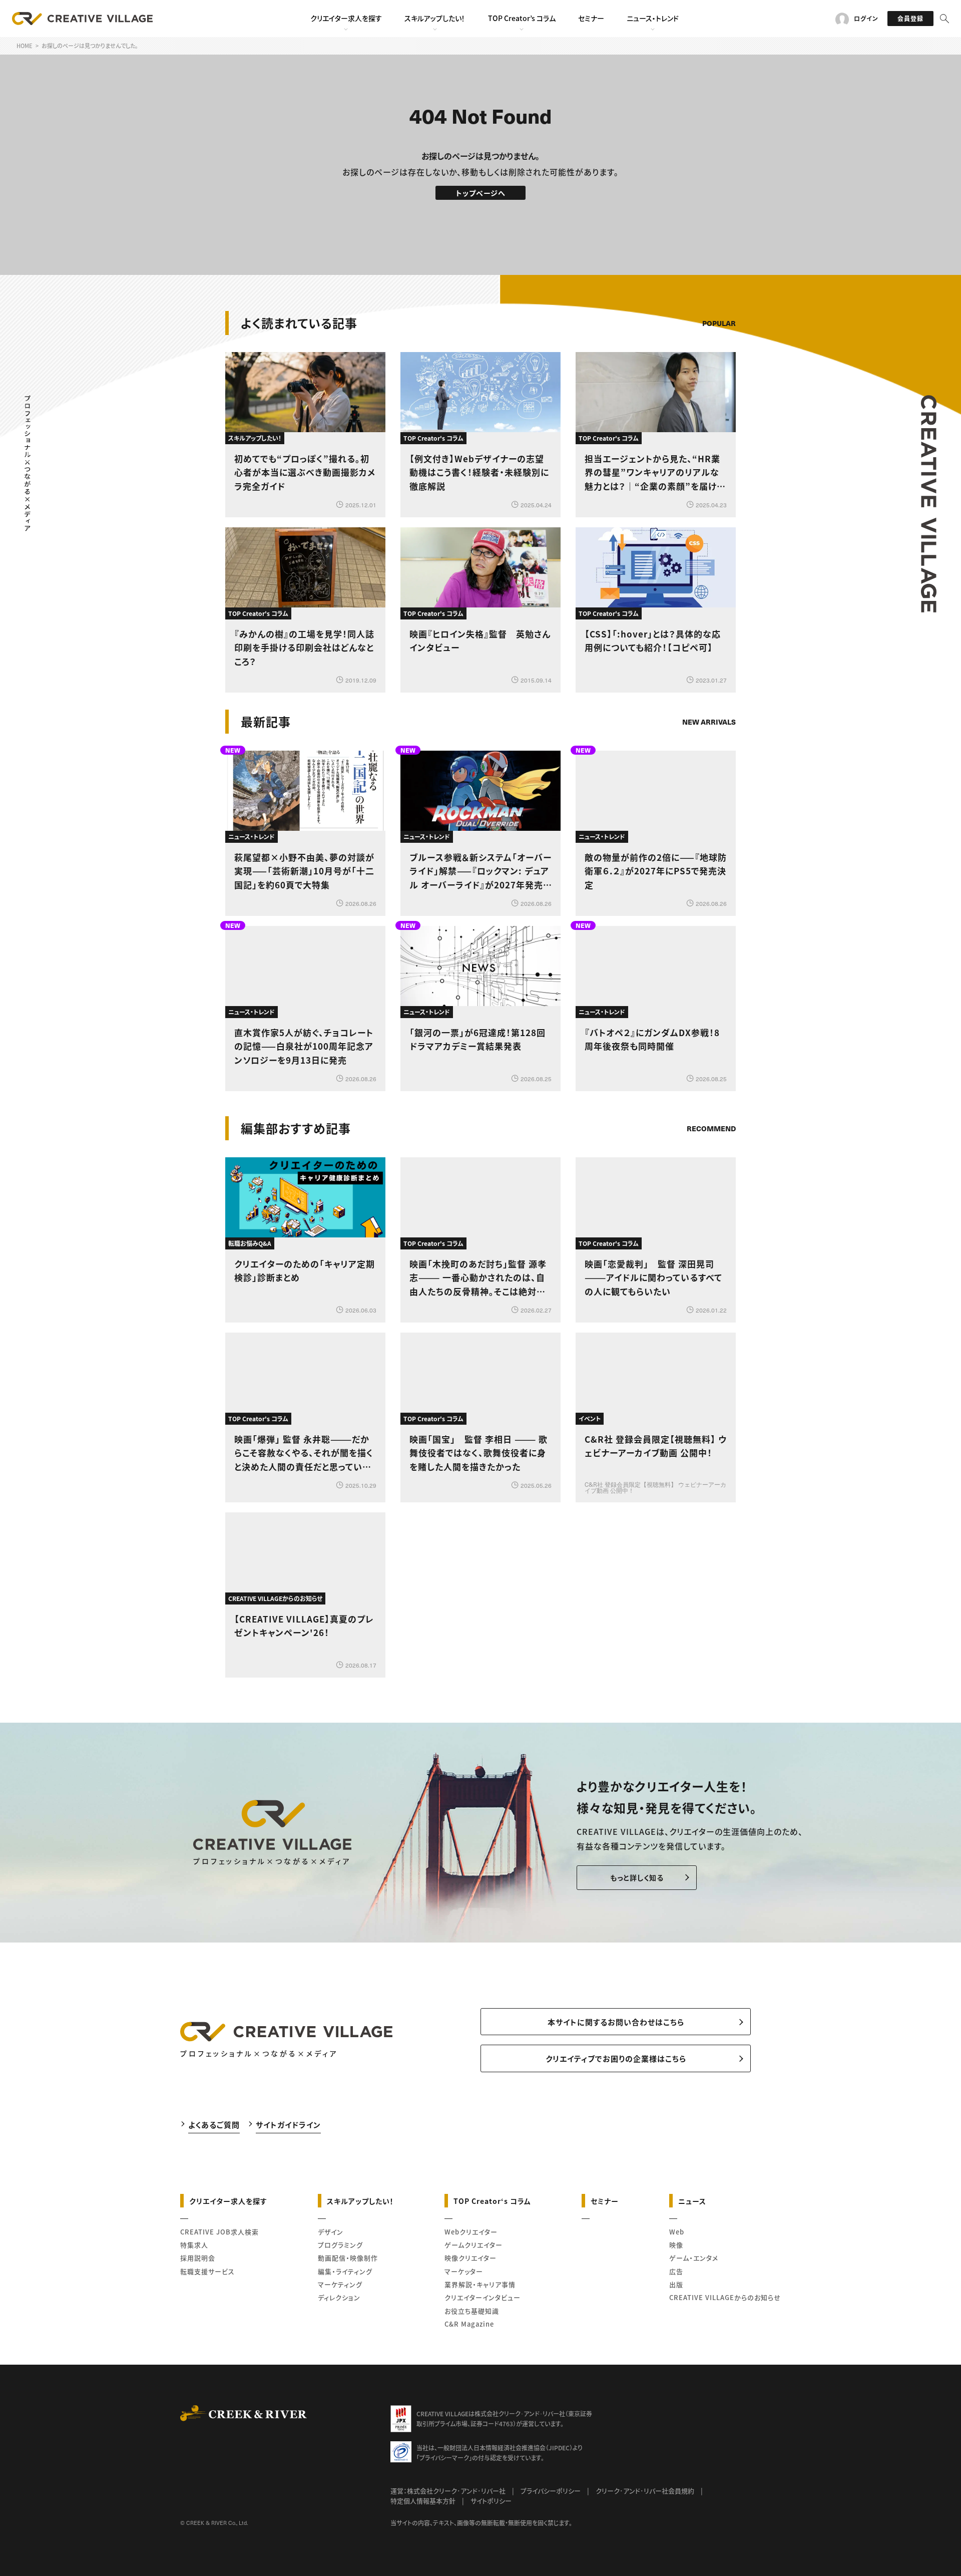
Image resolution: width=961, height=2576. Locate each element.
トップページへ (481, 193)
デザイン (331, 2232)
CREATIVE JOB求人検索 (219, 2232)
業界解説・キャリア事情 (480, 2284)
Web (677, 2232)
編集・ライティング (345, 2271)
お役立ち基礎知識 (472, 2311)
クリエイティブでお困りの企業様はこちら (616, 2058)
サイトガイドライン (288, 2125)
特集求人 (194, 2245)
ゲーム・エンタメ (694, 2258)
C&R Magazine (469, 2324)
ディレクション (339, 2297)
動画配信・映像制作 (348, 2258)
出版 (676, 2284)
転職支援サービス (207, 2271)
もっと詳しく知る (637, 1877)
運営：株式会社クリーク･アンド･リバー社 (448, 2491)
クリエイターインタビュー (483, 2297)
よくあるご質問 (214, 2125)
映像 (676, 2245)
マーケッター (464, 2271)
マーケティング (340, 2284)
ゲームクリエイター (473, 2245)
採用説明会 (198, 2258)
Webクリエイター (471, 2232)
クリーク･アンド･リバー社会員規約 (645, 2491)
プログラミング (340, 2245)
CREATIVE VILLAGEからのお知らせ (725, 2297)
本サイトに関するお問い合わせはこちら (616, 2022)
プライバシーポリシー (551, 2491)
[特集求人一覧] (710, 1100)
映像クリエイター (470, 2258)
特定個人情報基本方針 (423, 2501)
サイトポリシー (491, 2501)
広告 (676, 2271)
